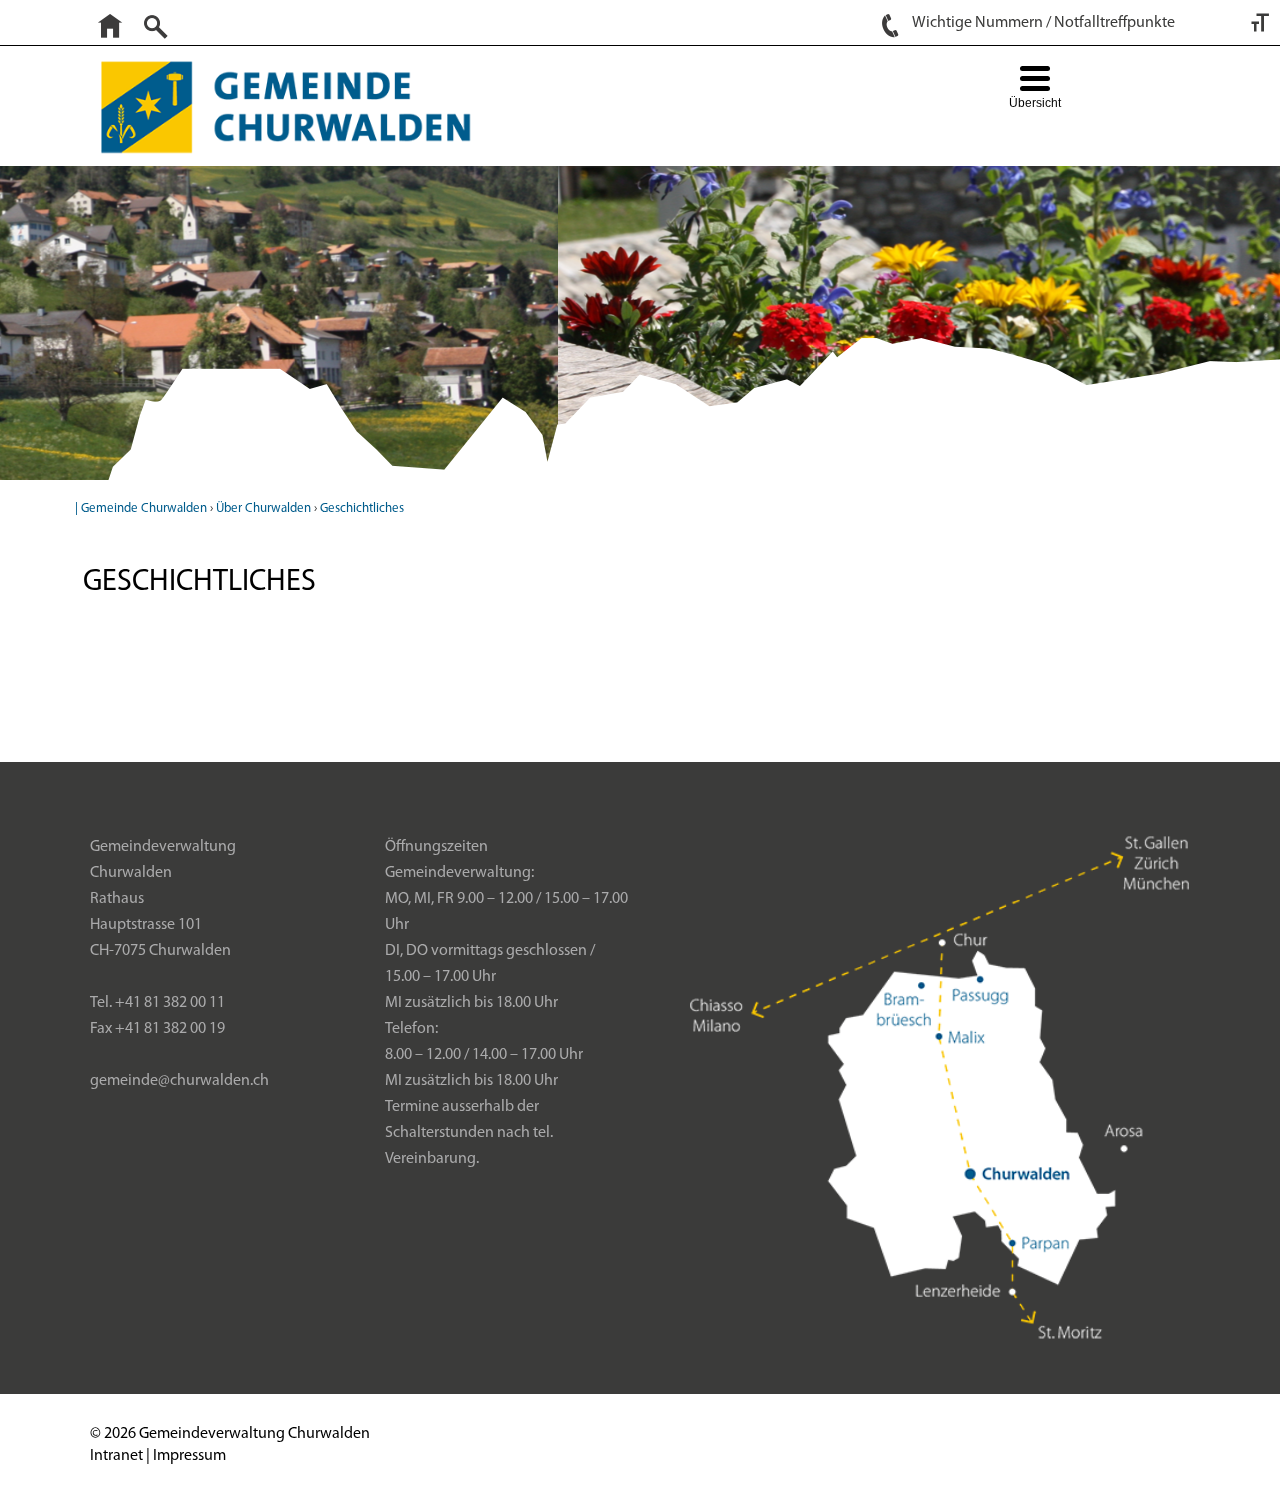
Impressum (189, 1456)
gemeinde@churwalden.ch (179, 1081)
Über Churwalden (263, 508)
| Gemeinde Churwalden (141, 508)
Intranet (116, 1456)
